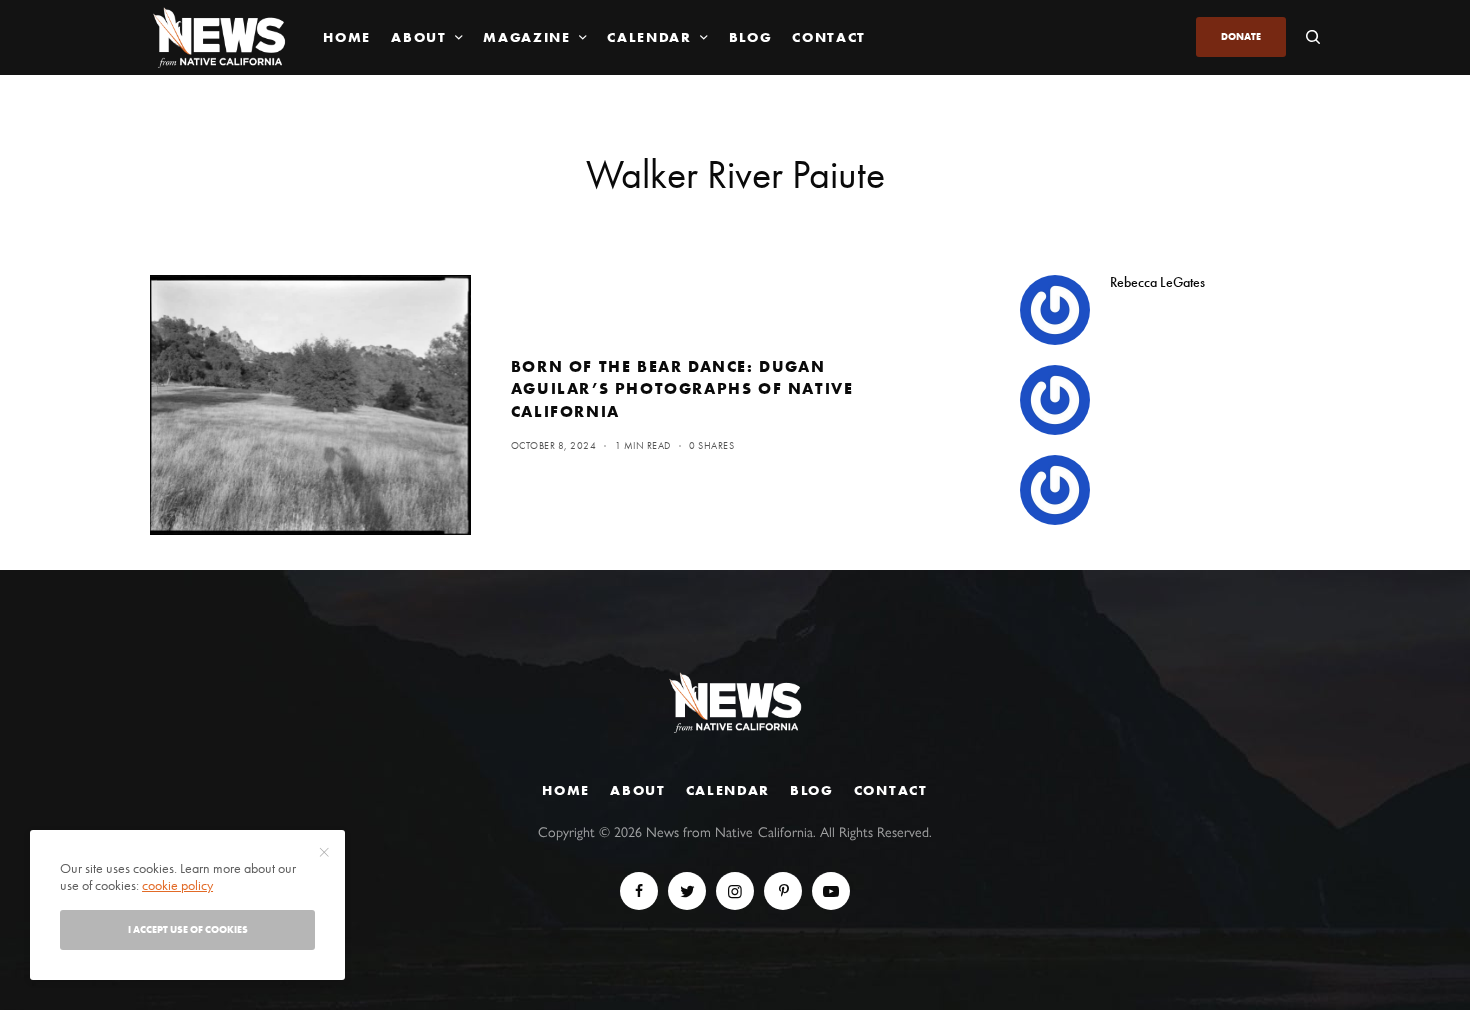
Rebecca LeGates (1157, 282)
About (637, 790)
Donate (1241, 36)
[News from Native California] (219, 37)
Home (566, 790)
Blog (812, 790)
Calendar (728, 790)
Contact (891, 790)
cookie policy (177, 885)
